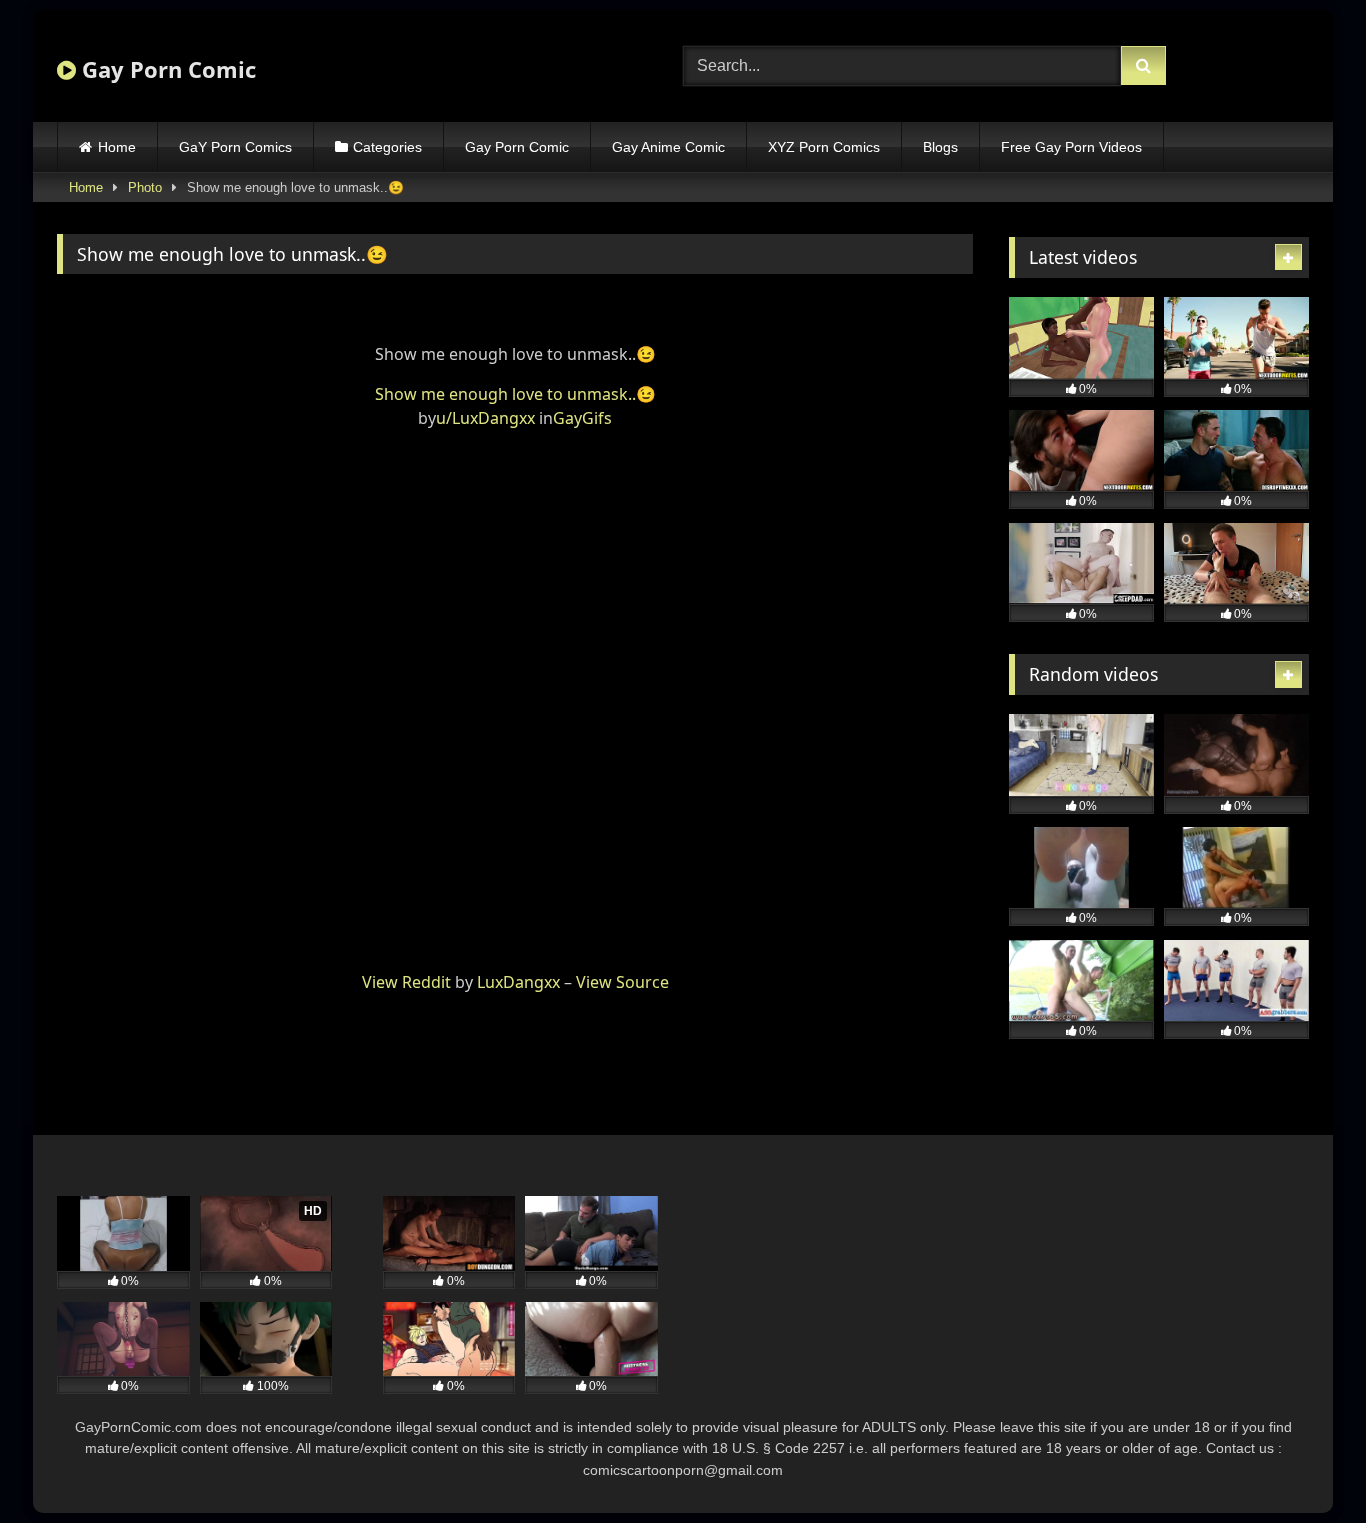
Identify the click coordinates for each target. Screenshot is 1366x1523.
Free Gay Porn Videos (1071, 147)
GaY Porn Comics (235, 147)
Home (117, 147)
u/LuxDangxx (485, 418)
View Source (622, 982)
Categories (387, 147)
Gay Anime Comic (668, 147)
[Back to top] (1304, 1463)
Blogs (940, 147)
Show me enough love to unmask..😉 (515, 394)
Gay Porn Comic (166, 69)
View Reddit (406, 982)
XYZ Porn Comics (824, 147)
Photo (145, 187)
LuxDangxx (518, 982)
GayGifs (582, 418)
